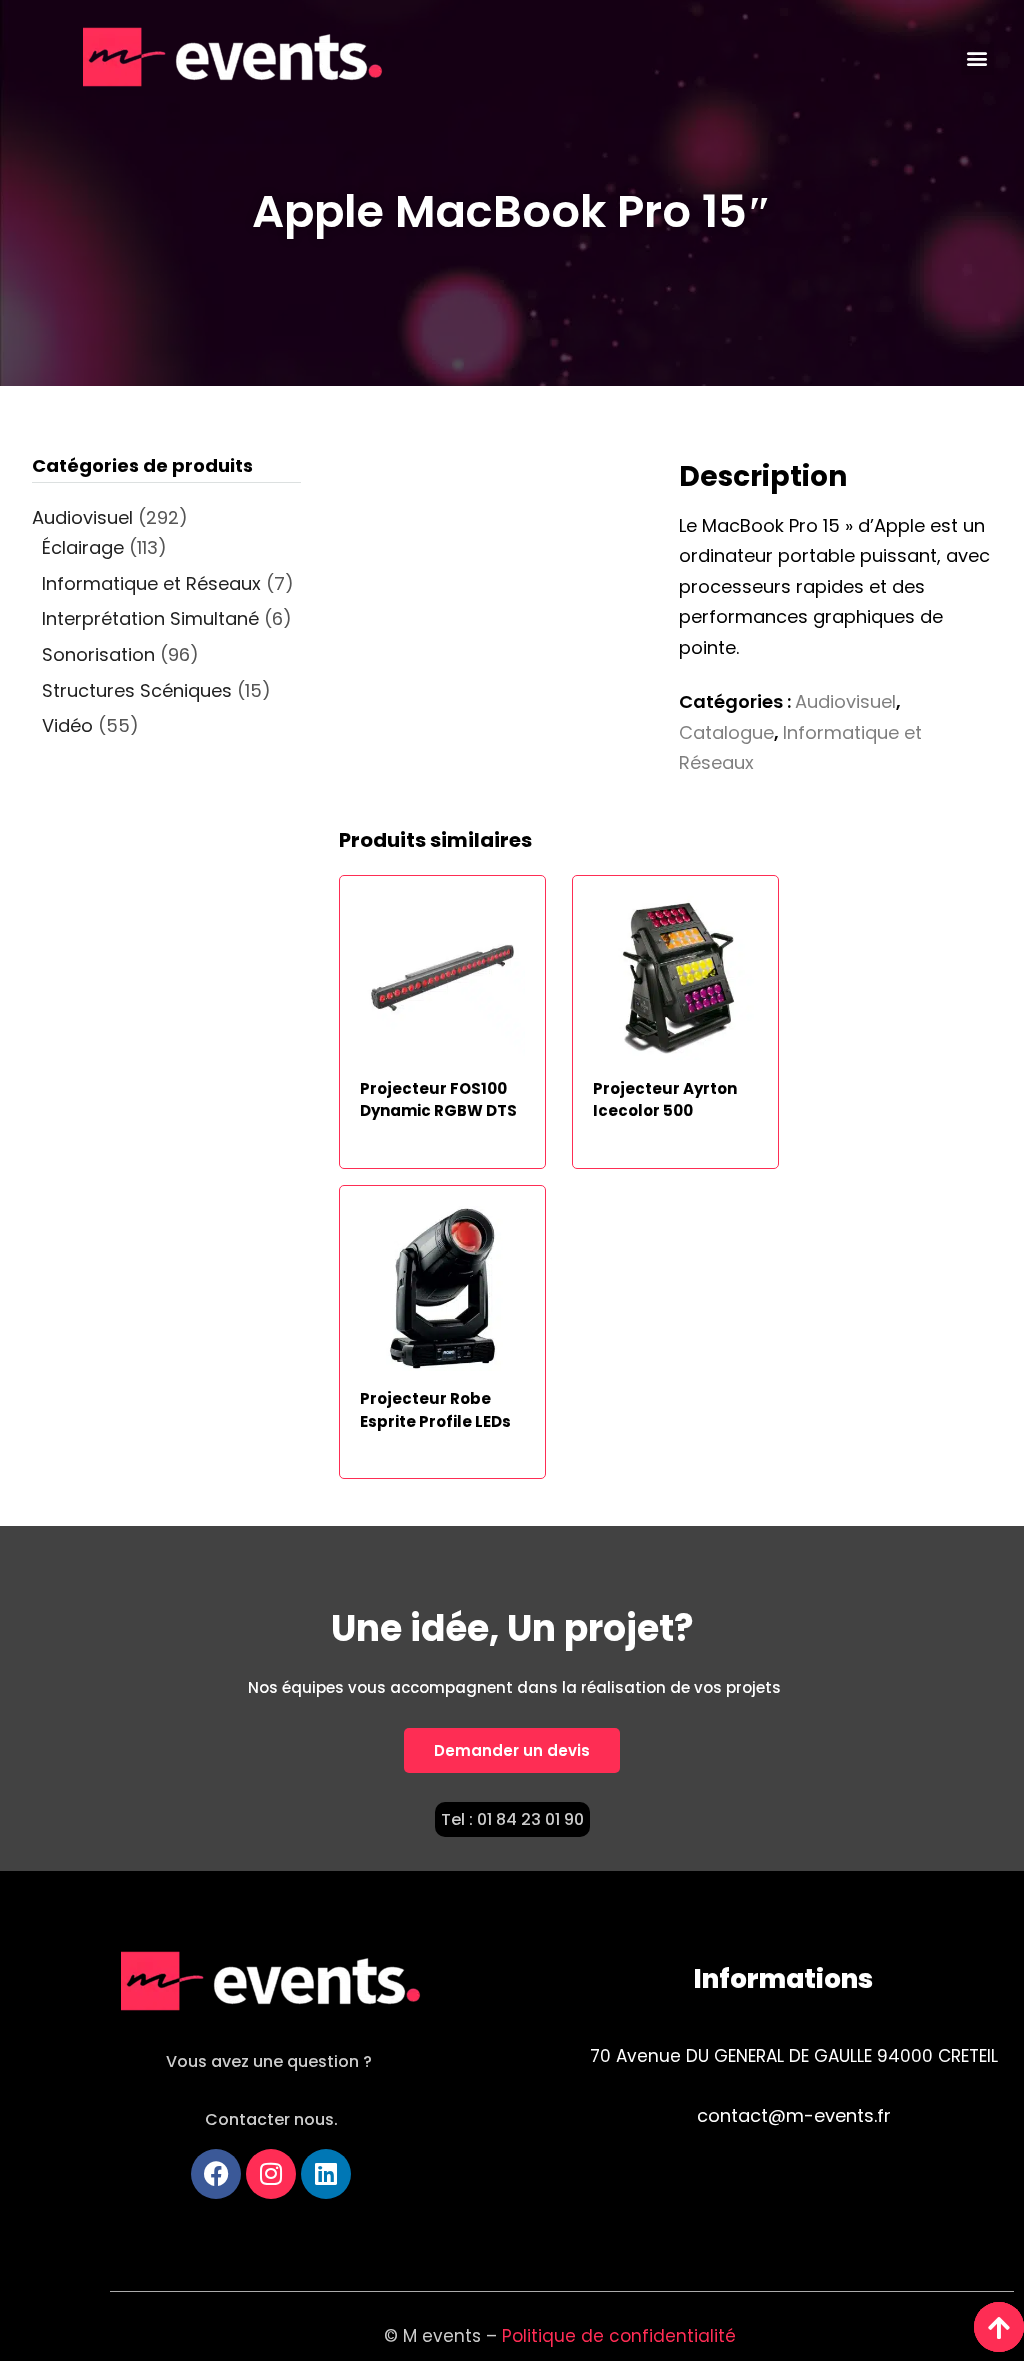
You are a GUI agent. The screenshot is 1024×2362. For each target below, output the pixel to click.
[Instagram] (271, 2174)
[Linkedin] (326, 2174)
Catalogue (726, 732)
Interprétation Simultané (150, 618)
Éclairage (83, 547)
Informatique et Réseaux (151, 583)
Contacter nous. (271, 2119)
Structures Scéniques (137, 690)
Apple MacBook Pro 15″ (512, 211)
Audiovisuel (845, 701)
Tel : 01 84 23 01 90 (512, 1819)
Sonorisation (98, 654)
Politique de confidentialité (621, 2336)
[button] (977, 58)
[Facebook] (216, 2174)
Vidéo (67, 725)
